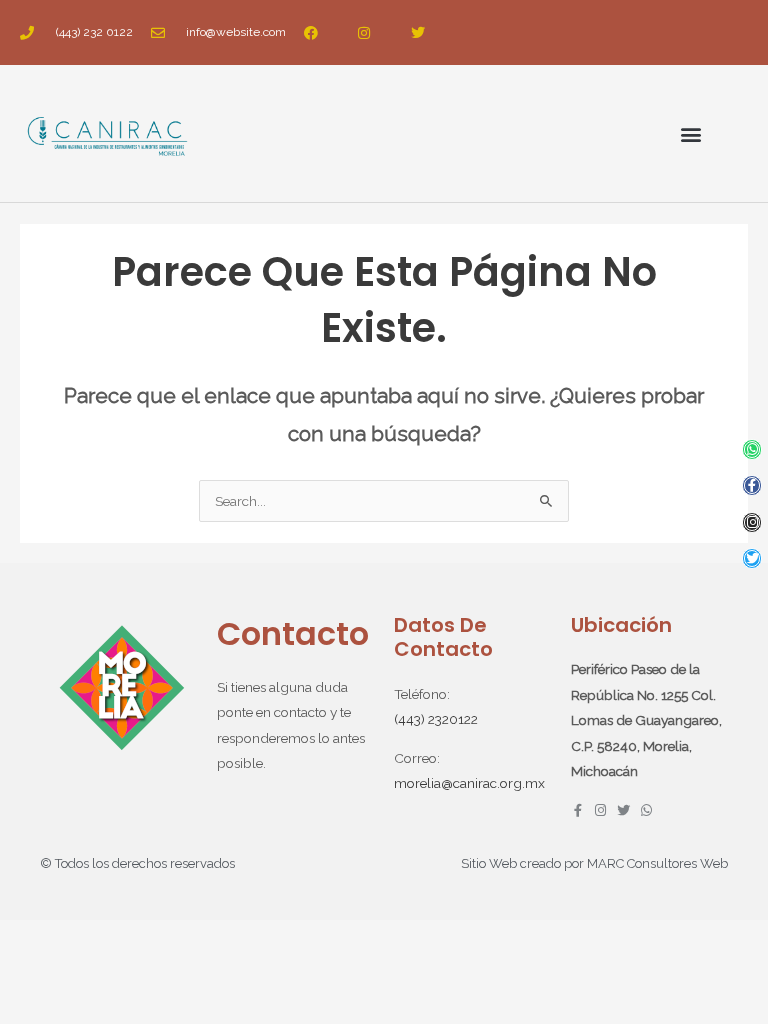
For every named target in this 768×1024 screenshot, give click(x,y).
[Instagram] (752, 522)
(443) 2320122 (436, 719)
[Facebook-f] (752, 485)
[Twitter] (752, 558)
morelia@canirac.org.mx (469, 783)
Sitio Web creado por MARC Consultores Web (594, 863)
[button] (691, 133)
